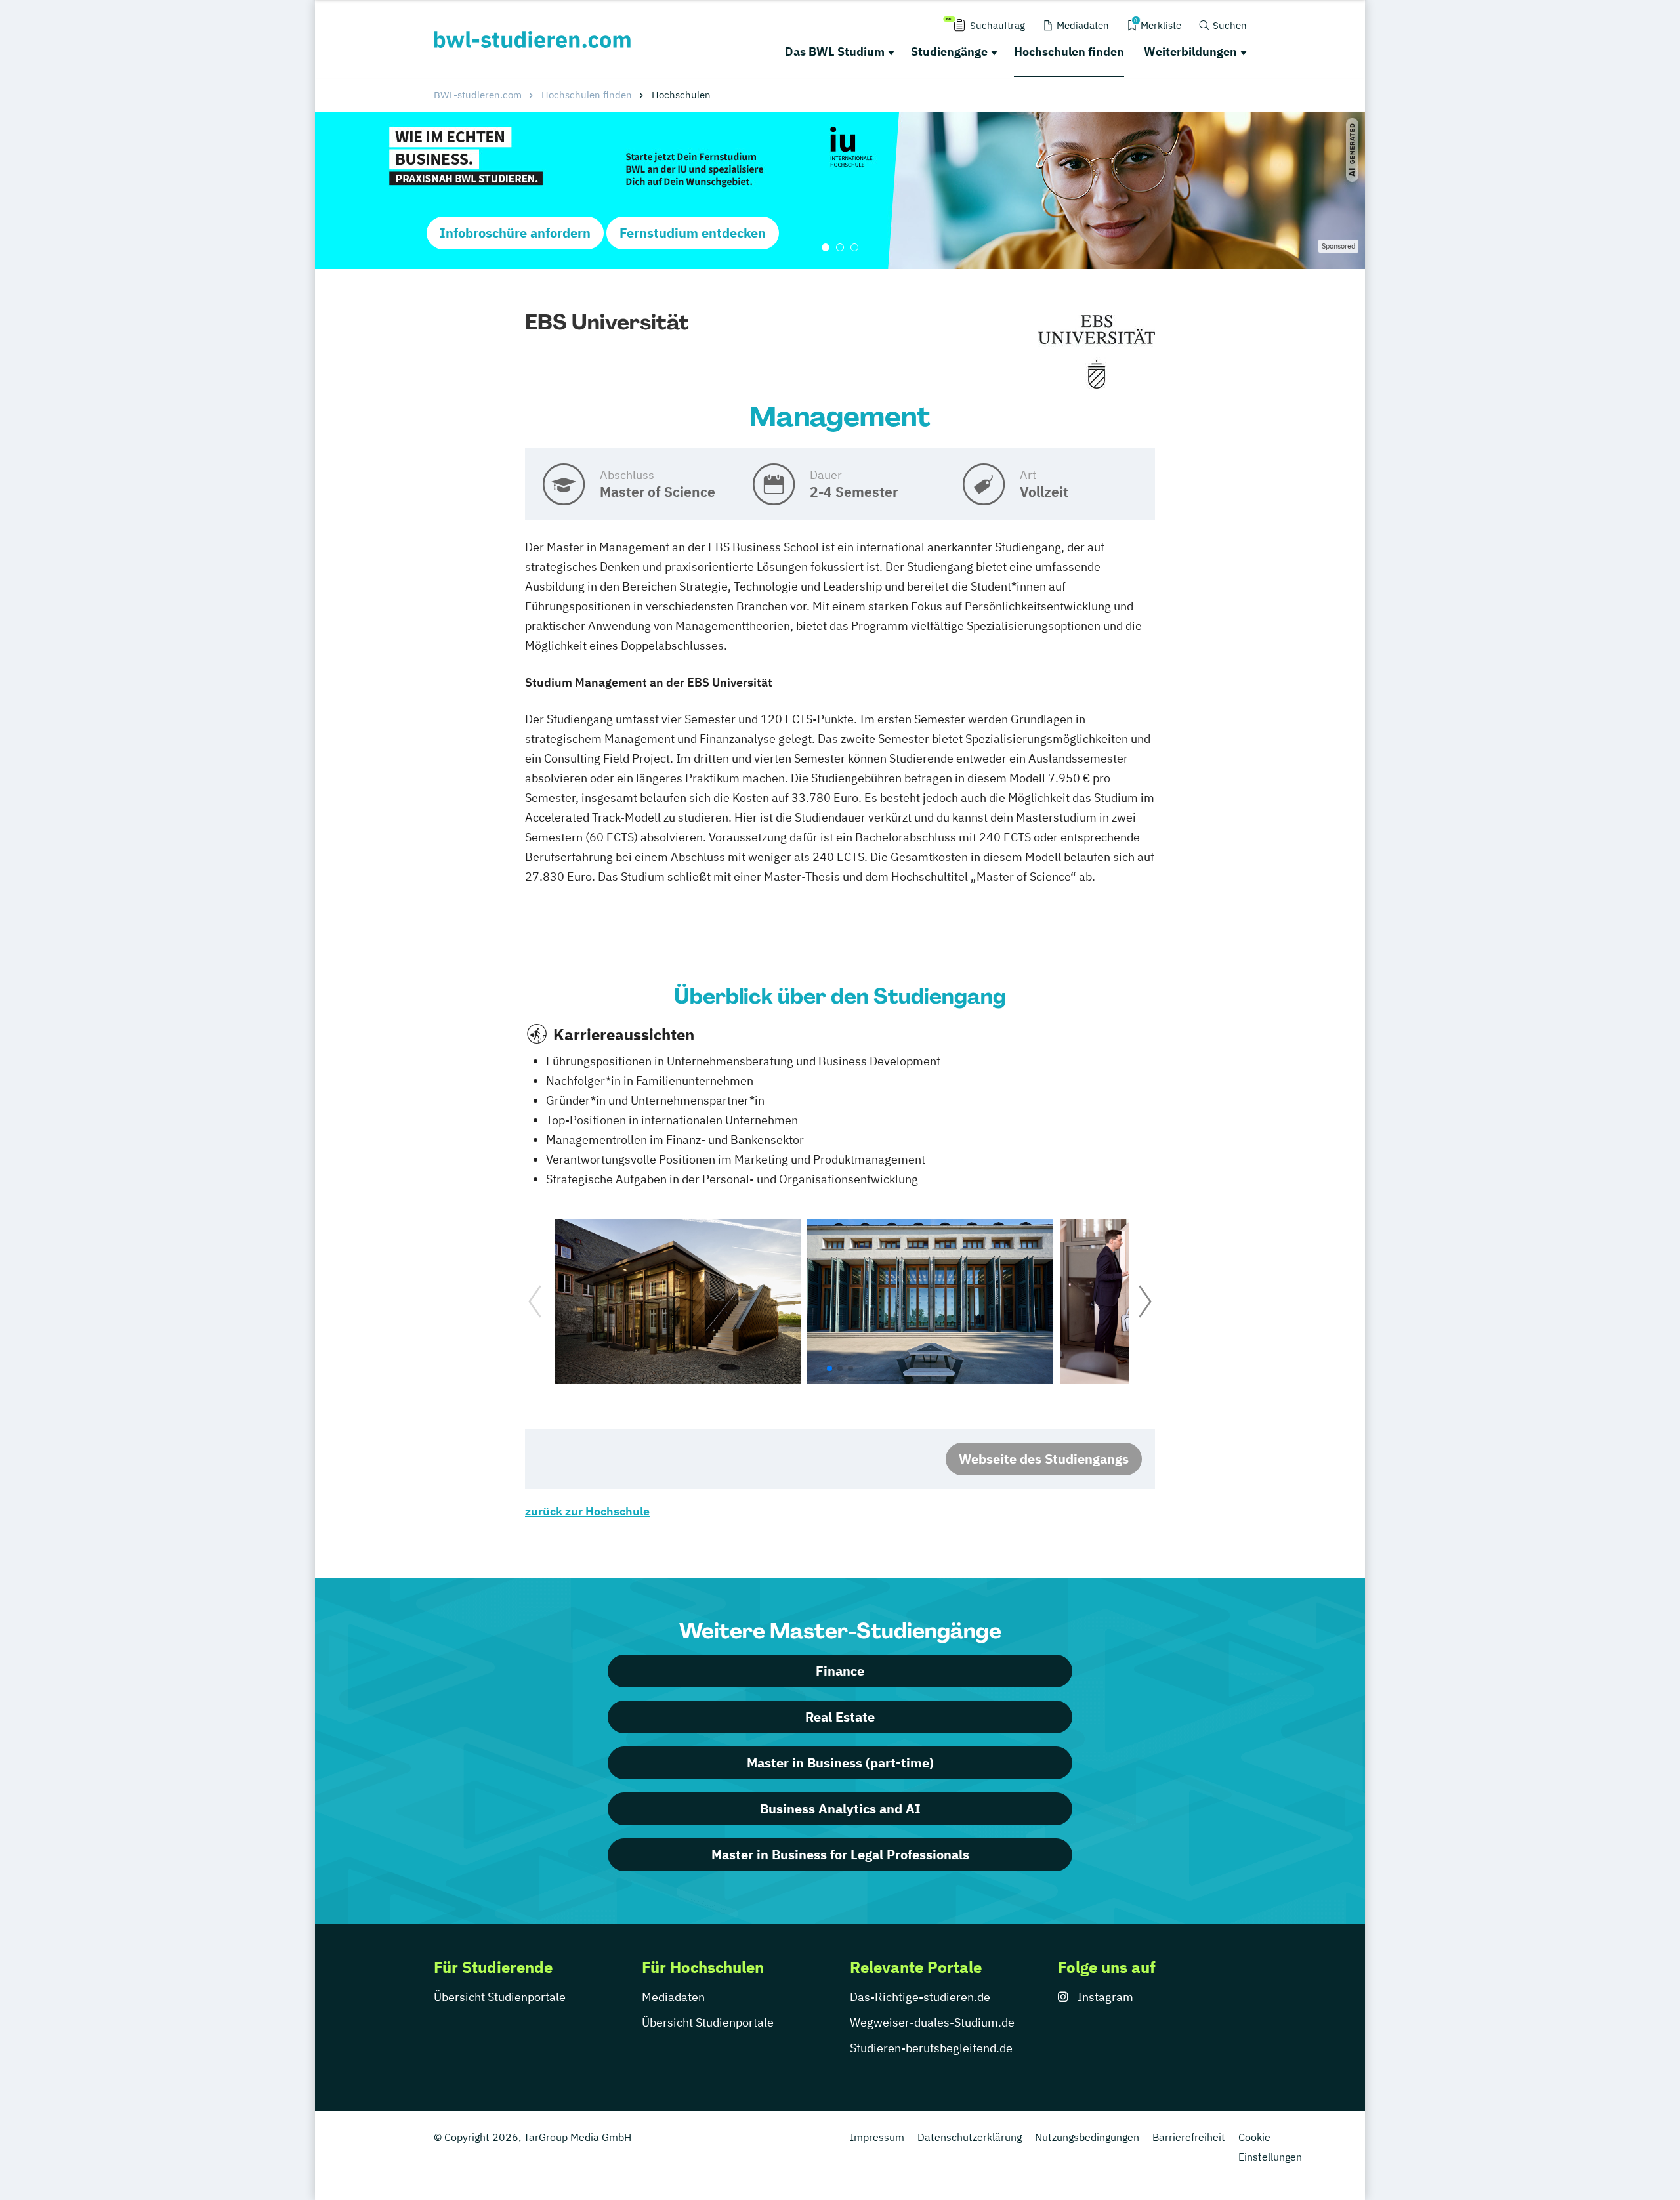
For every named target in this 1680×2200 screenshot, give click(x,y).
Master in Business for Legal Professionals (840, 1854)
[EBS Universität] (1097, 352)
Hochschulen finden (1069, 52)
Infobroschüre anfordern (515, 233)
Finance (840, 1671)
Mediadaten (673, 1997)
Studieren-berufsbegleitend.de (931, 2048)
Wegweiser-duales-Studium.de (932, 2022)
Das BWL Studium (835, 52)
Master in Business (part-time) (840, 1763)
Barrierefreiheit (1189, 2137)
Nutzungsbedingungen (1087, 2137)
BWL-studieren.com (478, 95)
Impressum (877, 2137)
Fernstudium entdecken (693, 233)
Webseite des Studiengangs (1044, 1459)
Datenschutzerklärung (970, 2137)
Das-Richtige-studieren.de (920, 1997)
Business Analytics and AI (840, 1809)
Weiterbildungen (1190, 52)
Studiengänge (949, 52)
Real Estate (840, 1717)
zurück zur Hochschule (587, 1511)
